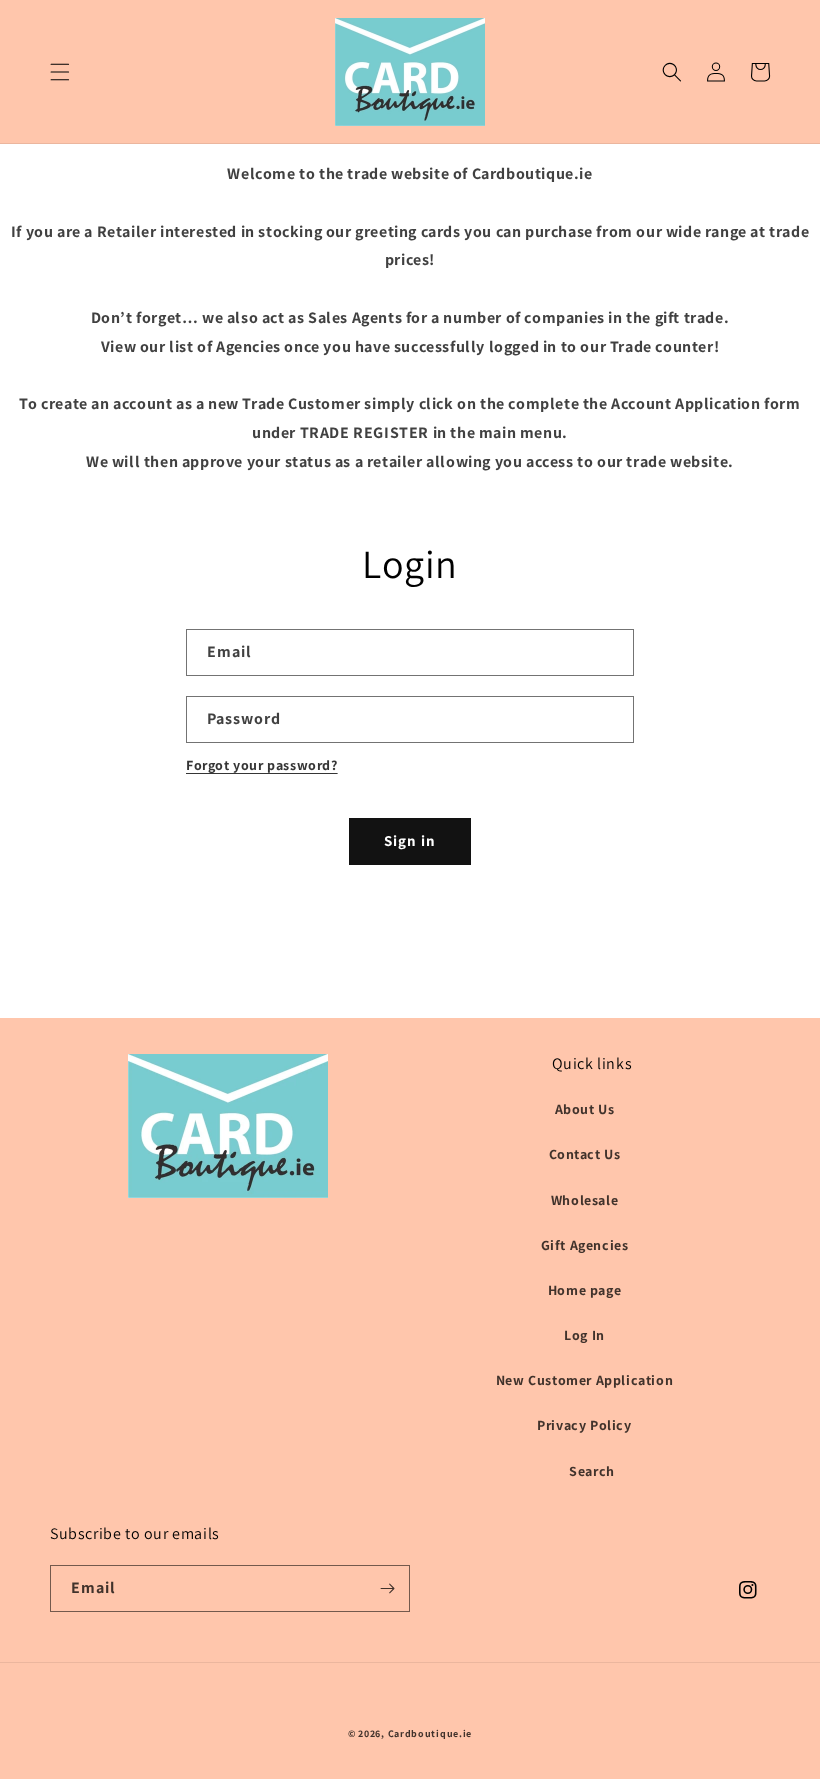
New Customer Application (584, 1380)
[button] (60, 72)
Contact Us (585, 1154)
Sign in (410, 840)
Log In (584, 1335)
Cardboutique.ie (430, 1733)
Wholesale (584, 1200)
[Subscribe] (387, 1588)
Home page (584, 1290)
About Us (585, 1109)
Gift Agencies (585, 1245)
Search (592, 1471)
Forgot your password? (262, 765)
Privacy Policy (584, 1425)
